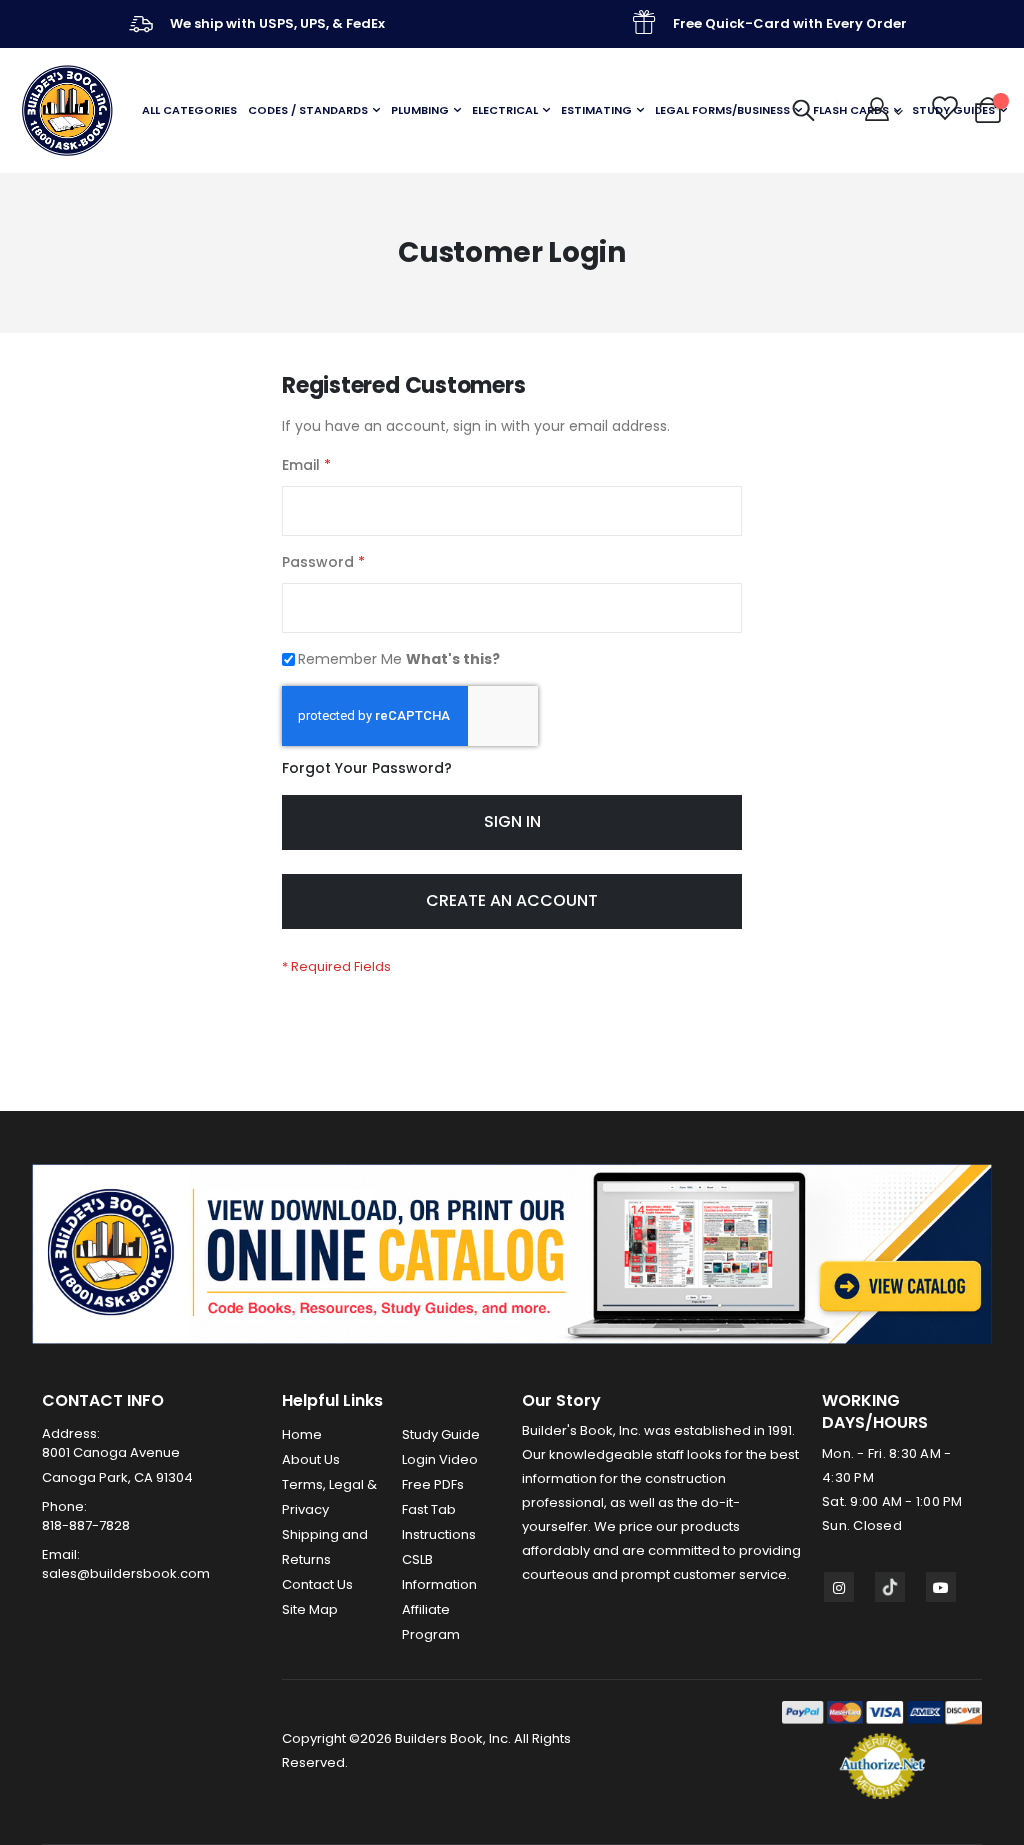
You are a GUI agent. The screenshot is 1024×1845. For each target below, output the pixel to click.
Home (302, 1434)
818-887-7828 (86, 1525)
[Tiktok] (890, 1587)
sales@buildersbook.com (126, 1573)
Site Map (310, 1609)
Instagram (839, 1587)
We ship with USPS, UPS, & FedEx (277, 23)
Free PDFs (433, 1484)
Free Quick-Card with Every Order (790, 23)
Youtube (941, 1587)
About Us (311, 1459)
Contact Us (317, 1584)
